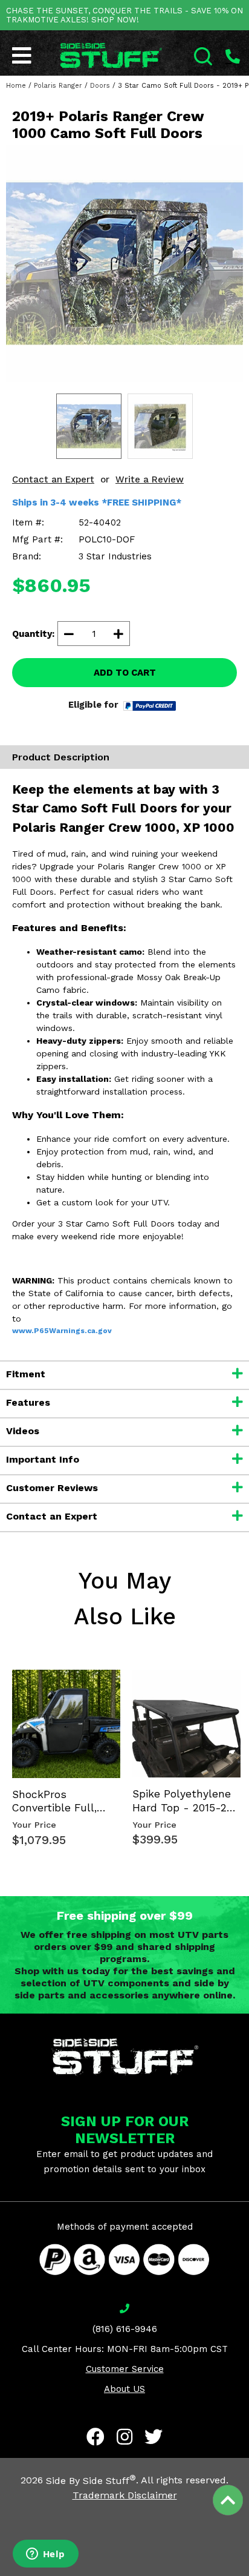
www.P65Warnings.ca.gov (62, 1331)
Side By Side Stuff (91, 2481)
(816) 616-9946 (125, 2329)
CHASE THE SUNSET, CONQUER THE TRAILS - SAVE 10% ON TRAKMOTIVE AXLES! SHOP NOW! (124, 15)
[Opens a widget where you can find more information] (45, 2555)
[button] (248, 2575)
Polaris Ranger (58, 86)
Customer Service (125, 2369)
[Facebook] (95, 2437)
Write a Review (150, 479)
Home (16, 86)
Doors (100, 86)
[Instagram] (124, 2437)
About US (124, 2389)
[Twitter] (154, 2437)
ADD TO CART (125, 673)
